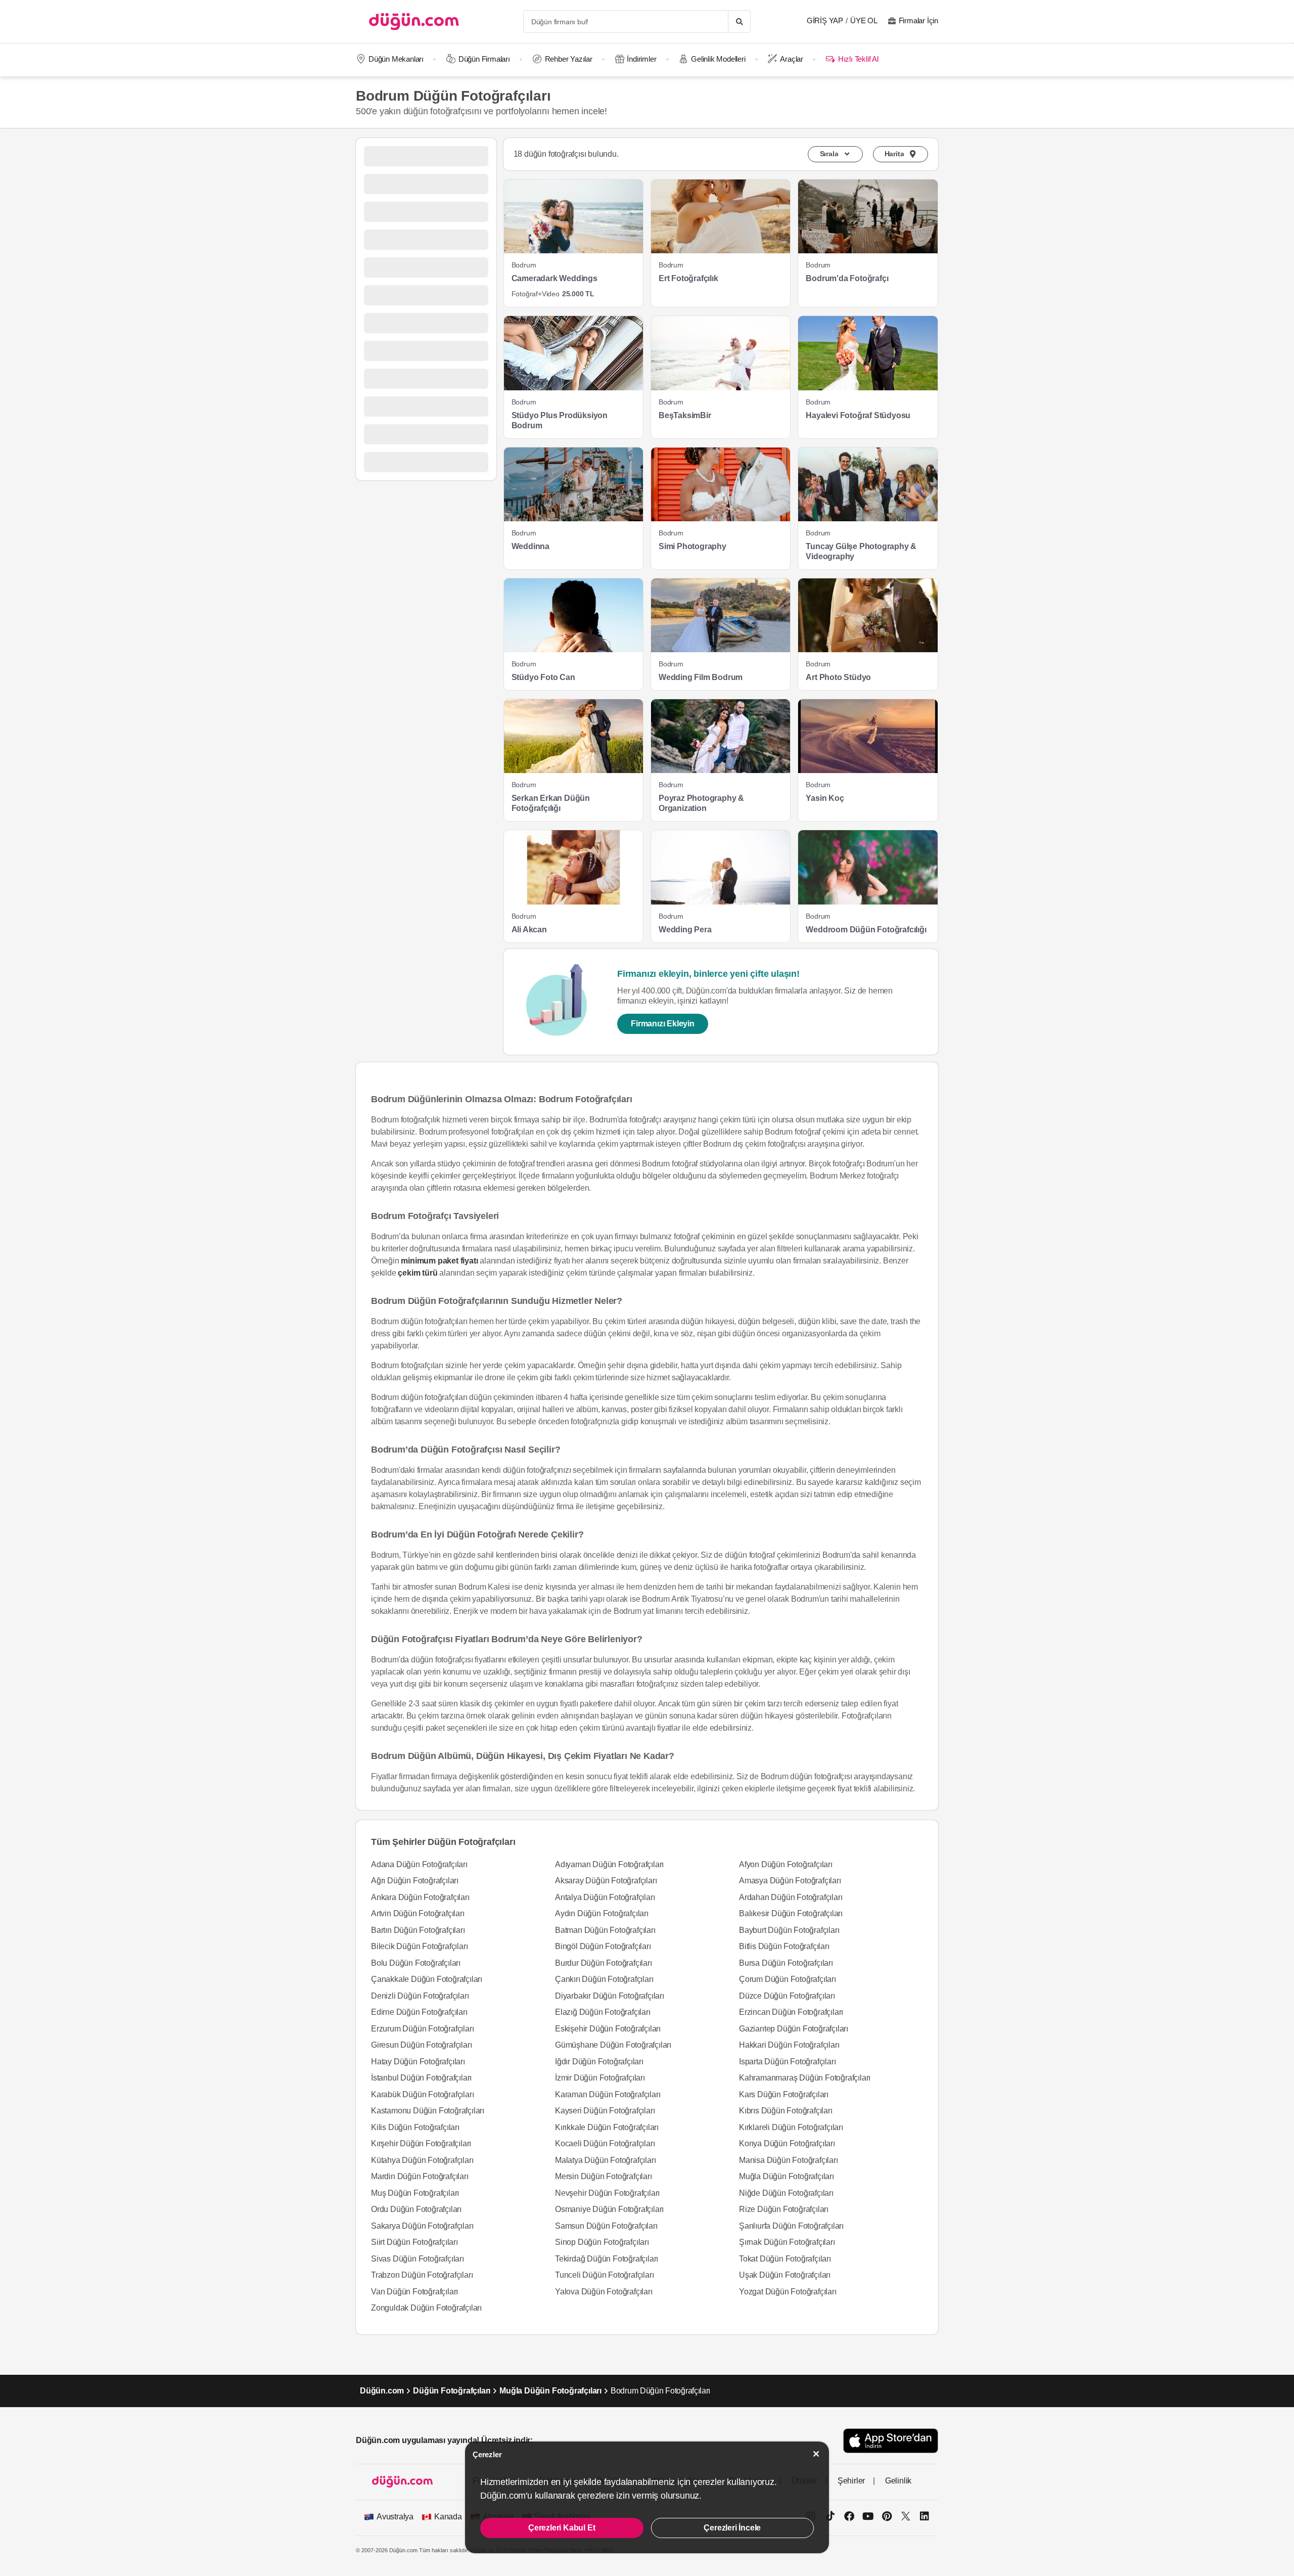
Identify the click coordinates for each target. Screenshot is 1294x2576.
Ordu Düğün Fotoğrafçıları (416, 2209)
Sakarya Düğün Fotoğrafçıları (422, 2226)
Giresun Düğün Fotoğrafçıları (421, 2045)
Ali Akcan (529, 930)
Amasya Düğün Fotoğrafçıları (790, 1881)
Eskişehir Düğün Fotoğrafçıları (608, 2029)
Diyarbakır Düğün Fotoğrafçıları (610, 1996)
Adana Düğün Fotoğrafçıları (419, 1864)
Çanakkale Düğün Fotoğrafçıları (427, 1979)
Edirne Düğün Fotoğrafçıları (419, 2012)
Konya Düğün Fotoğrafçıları (787, 2143)
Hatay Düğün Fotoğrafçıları (418, 2062)
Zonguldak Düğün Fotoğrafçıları (426, 2308)
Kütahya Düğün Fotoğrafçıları (422, 2160)
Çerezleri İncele (732, 2528)
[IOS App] (891, 2441)
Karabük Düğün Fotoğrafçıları (422, 2094)
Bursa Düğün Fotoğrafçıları (786, 1963)
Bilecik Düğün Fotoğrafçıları (419, 1946)
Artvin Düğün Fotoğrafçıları (418, 1913)
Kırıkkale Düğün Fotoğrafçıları (607, 2127)
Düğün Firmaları (484, 59)
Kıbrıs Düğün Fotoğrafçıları (786, 2111)
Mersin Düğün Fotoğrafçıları (604, 2176)
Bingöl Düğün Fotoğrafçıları (603, 1946)
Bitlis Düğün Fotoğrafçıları (784, 1946)
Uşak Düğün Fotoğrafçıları (785, 2275)
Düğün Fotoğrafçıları (452, 2391)
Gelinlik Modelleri (718, 59)
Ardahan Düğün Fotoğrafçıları (791, 1897)
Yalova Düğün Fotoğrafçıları (604, 2292)
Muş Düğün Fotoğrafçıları (415, 2193)
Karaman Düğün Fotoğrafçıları (608, 2094)
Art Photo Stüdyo (838, 677)
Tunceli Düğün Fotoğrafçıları (604, 2275)
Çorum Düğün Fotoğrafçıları (788, 1979)
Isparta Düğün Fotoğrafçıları (787, 2062)
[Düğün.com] (414, 21)
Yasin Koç (825, 798)
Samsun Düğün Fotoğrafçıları (606, 2226)
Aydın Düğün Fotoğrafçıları (602, 1913)
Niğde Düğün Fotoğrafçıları (786, 2193)
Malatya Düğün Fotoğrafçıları (605, 2160)
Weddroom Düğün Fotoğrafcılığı (866, 930)
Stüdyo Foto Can (543, 677)
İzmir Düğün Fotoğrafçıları (600, 2078)
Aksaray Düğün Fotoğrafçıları (606, 1881)
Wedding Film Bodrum (701, 677)
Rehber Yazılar (569, 59)
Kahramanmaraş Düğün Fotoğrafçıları (805, 2078)
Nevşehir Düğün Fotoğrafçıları (607, 2193)
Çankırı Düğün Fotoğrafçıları (604, 1979)
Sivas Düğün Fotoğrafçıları (418, 2259)
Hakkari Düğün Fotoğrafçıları (789, 2045)
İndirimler (641, 59)
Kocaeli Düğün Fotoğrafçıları (605, 2143)
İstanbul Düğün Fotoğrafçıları (421, 2078)
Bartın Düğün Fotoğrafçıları (418, 1930)
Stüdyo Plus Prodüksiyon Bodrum (560, 420)
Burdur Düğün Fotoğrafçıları (604, 1963)
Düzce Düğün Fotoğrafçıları (787, 1996)
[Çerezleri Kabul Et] (816, 2454)
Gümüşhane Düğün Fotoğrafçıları (613, 2045)
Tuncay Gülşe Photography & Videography (861, 551)
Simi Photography (692, 546)
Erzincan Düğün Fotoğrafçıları (791, 2012)
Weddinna (530, 546)
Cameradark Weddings (554, 278)
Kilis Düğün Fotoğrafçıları (415, 2127)
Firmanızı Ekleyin (663, 1024)
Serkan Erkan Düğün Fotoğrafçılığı (551, 803)
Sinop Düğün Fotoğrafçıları (602, 2242)
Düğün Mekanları (396, 59)
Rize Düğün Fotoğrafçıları (784, 2209)
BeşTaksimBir (685, 415)
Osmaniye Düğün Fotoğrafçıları (609, 2209)
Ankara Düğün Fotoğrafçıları (420, 1897)
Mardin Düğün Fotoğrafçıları (420, 2176)
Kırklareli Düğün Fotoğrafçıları (791, 2127)
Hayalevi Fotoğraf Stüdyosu (858, 415)
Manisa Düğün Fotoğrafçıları (789, 2160)
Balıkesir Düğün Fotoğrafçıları (791, 1913)
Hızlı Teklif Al (858, 59)
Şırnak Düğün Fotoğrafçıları (787, 2242)
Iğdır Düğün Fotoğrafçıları (599, 2062)
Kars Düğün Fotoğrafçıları (784, 2094)
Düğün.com (382, 2391)
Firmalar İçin (918, 20)
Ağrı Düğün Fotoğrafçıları (415, 1881)
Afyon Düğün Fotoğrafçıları (786, 1864)
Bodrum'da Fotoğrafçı (847, 278)
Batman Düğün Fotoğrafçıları (605, 1930)
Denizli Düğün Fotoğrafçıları (420, 1996)
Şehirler (851, 2481)
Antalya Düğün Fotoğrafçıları (605, 1897)
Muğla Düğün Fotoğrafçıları (787, 2176)
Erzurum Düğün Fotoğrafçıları (422, 2029)
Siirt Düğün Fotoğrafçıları (414, 2242)
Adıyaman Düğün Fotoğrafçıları (609, 1864)
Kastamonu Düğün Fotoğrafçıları (428, 2111)
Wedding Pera (685, 930)
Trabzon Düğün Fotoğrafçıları (422, 2275)
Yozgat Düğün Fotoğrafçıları (788, 2292)
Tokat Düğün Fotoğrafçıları (785, 2259)
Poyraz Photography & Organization (701, 803)
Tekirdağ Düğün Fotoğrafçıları (607, 2259)
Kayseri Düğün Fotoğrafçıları (605, 2111)
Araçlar (792, 59)
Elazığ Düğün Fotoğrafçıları (603, 2012)
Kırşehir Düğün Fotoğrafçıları (421, 2143)
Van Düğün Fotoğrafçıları (414, 2292)
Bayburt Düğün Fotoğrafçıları (789, 1930)
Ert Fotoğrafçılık (688, 278)
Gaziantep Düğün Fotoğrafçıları (794, 2029)
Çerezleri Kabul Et (562, 2528)
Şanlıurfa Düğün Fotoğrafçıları (791, 2226)
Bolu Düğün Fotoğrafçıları (416, 1963)
